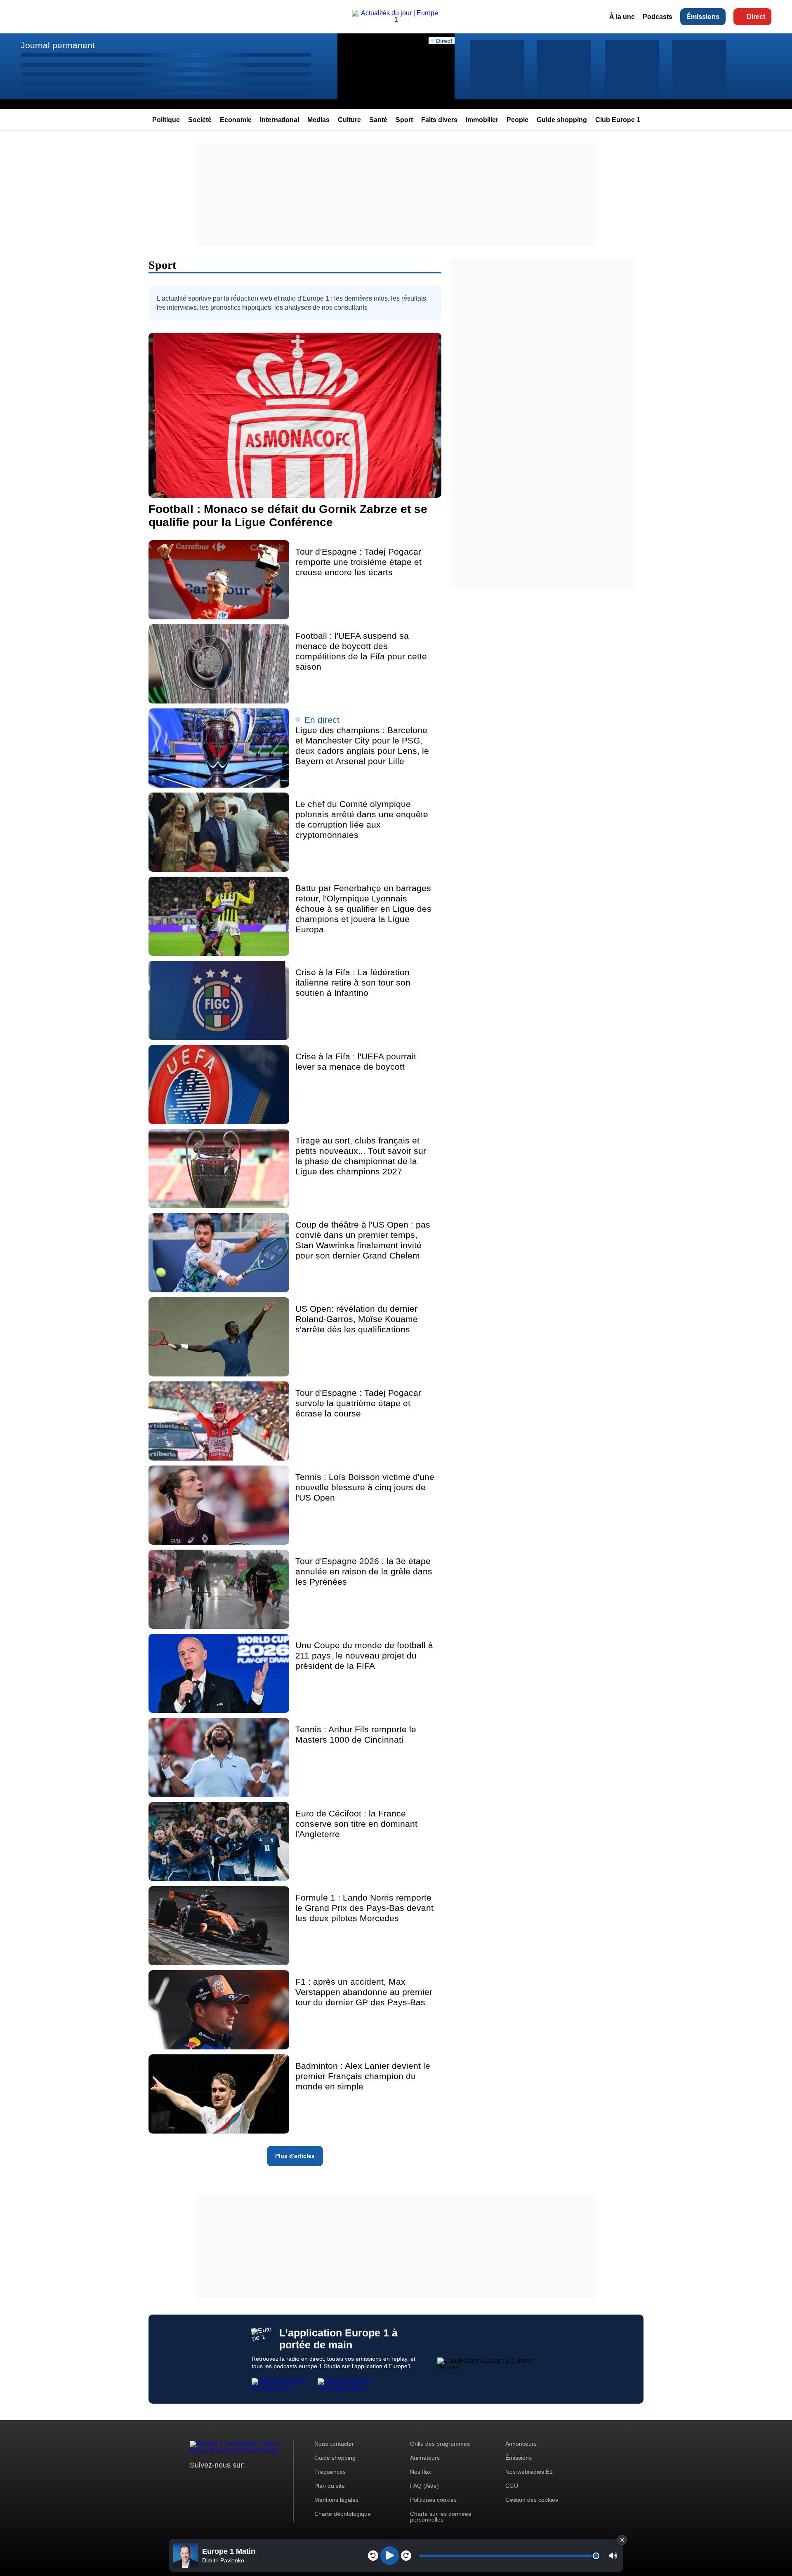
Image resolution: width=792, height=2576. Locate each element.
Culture (349, 120)
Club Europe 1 (618, 120)
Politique (166, 120)
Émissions (703, 17)
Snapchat (251, 2481)
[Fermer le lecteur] (622, 2540)
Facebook (223, 2481)
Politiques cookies (433, 2500)
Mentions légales (336, 2500)
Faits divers (439, 120)
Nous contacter (334, 2444)
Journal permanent (58, 45)
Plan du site (330, 2486)
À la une (622, 17)
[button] (613, 2556)
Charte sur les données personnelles (441, 2517)
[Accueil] (396, 20)
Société (200, 120)
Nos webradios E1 (529, 2472)
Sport (404, 120)
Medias (318, 120)
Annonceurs (521, 2444)
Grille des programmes (440, 2444)
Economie (236, 120)
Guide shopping (562, 120)
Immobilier (482, 120)
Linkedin (265, 2481)
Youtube (237, 2481)
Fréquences (330, 2472)
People (517, 120)
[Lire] (390, 2556)
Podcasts (658, 17)
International (279, 120)
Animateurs (425, 2458)
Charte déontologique (343, 2514)
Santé (378, 120)
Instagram (209, 2481)
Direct (756, 17)
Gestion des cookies (532, 2500)
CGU (512, 2486)
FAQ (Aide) (424, 2486)
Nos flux (421, 2472)
